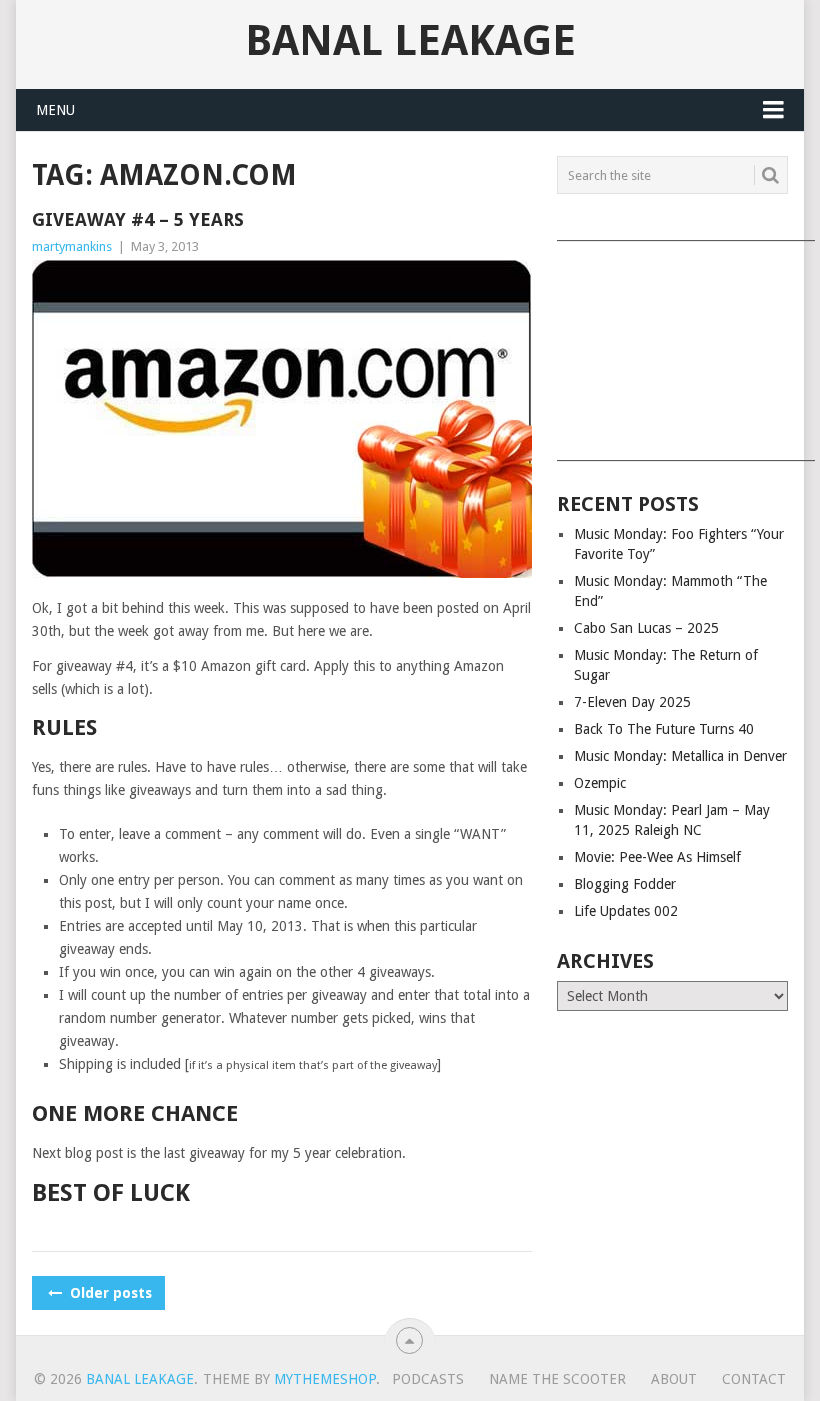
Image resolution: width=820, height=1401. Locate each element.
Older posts (109, 1293)
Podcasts (428, 1379)
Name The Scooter (557, 1379)
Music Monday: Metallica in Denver (680, 756)
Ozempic (600, 783)
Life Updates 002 (626, 911)
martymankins (72, 246)
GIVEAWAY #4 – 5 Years (138, 219)
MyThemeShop (325, 1379)
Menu (55, 110)
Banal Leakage (410, 41)
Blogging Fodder (625, 884)
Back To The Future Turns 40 (664, 729)
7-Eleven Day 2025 (632, 702)
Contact (754, 1379)
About (674, 1379)
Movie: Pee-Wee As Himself (657, 857)
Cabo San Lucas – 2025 (646, 628)
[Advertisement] (672, 344)
